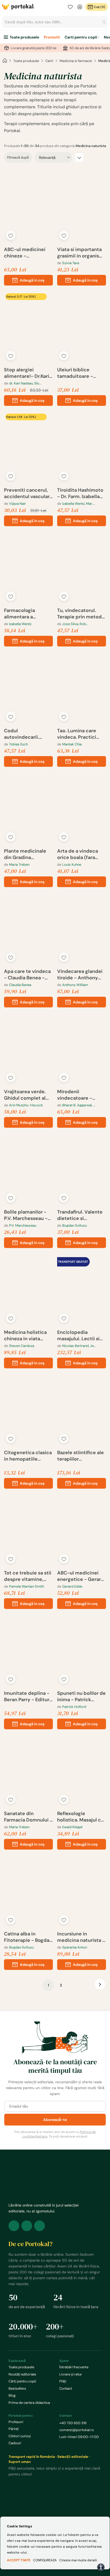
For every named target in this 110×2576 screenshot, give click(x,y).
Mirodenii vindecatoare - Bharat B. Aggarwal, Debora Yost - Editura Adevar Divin (81, 1095)
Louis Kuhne (72, 865)
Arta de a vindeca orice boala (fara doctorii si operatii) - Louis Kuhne (81, 854)
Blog (12, 2395)
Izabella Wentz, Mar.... (79, 504)
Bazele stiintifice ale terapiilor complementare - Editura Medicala (80, 1456)
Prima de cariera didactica (29, 2403)
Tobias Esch (18, 744)
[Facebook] (14, 2226)
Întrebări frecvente (74, 2367)
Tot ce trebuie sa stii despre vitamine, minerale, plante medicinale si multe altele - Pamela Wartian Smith (28, 1576)
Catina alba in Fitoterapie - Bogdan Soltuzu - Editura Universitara (28, 1937)
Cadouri (15, 2443)
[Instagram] (27, 2226)
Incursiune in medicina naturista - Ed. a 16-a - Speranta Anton (81, 1937)
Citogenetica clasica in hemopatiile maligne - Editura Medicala (28, 1456)
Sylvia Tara (71, 263)
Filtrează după (18, 157)
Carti (49, 61)
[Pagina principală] (5, 61)
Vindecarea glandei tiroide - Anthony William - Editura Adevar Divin (80, 975)
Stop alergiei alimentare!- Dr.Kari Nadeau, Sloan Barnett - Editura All (27, 373)
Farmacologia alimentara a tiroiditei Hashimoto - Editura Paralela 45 (27, 614)
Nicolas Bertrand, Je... (79, 1346)
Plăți (63, 2381)
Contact (66, 2388)
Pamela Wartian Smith (27, 1586)
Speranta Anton (75, 1947)
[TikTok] (40, 2226)
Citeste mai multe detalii (78, 2560)
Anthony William (75, 985)
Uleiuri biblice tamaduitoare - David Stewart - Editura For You (75, 373)
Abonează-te (55, 2120)
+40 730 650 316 (73, 2423)
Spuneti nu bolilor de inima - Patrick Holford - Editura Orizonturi (81, 1696)
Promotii (52, 37)
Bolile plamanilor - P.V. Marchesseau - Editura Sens (26, 1215)
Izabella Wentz (20, 624)
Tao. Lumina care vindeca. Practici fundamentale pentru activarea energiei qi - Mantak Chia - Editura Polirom (81, 734)
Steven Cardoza (22, 1346)
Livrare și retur (71, 2374)
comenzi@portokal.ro (77, 2430)
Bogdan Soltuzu (74, 1225)
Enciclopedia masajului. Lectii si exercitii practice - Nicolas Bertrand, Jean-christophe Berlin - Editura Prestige (79, 1335)
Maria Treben (19, 865)
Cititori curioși (20, 2436)
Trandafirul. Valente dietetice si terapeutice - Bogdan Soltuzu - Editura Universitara (80, 1215)
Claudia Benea (20, 985)
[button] (11, 235)
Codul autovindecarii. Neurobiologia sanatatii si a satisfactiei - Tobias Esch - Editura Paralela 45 (27, 734)
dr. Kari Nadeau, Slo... (25, 383)
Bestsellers (17, 2388)
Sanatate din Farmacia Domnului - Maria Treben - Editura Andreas (28, 1817)
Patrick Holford (74, 1707)
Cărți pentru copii (22, 2381)
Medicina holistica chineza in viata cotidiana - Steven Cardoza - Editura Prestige (26, 1335)
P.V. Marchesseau (23, 1225)
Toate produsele (24, 37)
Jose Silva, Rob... (75, 624)
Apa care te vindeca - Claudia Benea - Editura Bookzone (27, 975)
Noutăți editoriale (22, 2374)
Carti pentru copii (81, 37)
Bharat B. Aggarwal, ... (79, 1105)
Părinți (14, 2429)
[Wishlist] (70, 7)
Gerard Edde (72, 1586)
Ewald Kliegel (72, 1827)
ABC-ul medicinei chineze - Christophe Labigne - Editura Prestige (27, 253)
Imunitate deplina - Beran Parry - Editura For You (28, 1696)
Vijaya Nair (17, 504)
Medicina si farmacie (76, 61)
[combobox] (55, 22)
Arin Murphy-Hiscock (26, 1105)
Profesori (16, 2422)
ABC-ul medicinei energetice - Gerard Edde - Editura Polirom (81, 1576)
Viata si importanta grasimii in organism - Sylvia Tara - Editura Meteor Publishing (80, 253)
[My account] (80, 7)
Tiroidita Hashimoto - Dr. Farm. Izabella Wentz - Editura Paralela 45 (80, 493)
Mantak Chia (72, 744)
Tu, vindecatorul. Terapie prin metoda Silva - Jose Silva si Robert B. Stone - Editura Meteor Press (81, 614)
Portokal (18, 7)
